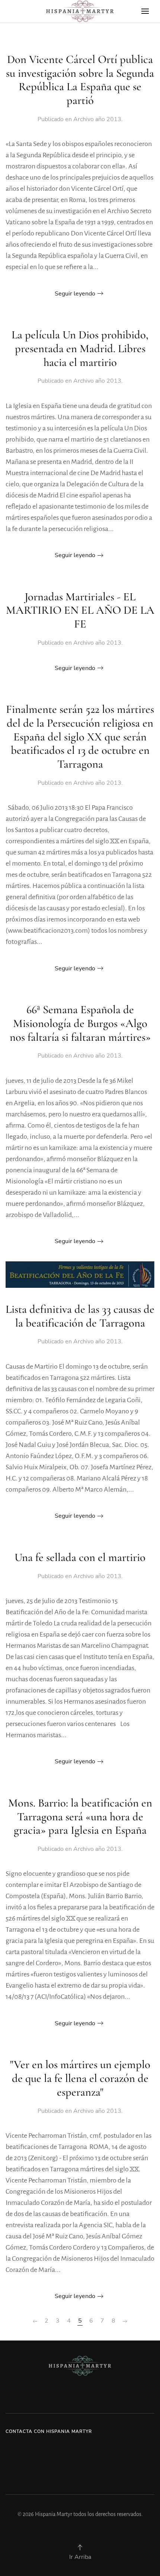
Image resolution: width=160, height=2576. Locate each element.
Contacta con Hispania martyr (49, 2431)
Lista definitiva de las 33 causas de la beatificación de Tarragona (80, 1316)
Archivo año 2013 (97, 119)
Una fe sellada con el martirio (80, 1557)
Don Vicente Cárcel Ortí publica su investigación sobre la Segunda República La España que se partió (80, 80)
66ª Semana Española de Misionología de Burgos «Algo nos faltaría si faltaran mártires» (80, 1023)
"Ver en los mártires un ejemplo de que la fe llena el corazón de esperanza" (80, 2078)
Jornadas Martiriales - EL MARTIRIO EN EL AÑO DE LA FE (80, 610)
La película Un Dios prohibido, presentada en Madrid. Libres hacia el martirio (80, 348)
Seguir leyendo (75, 294)
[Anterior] (35, 2321)
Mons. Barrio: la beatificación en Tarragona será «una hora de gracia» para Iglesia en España (80, 1817)
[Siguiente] (125, 2321)
